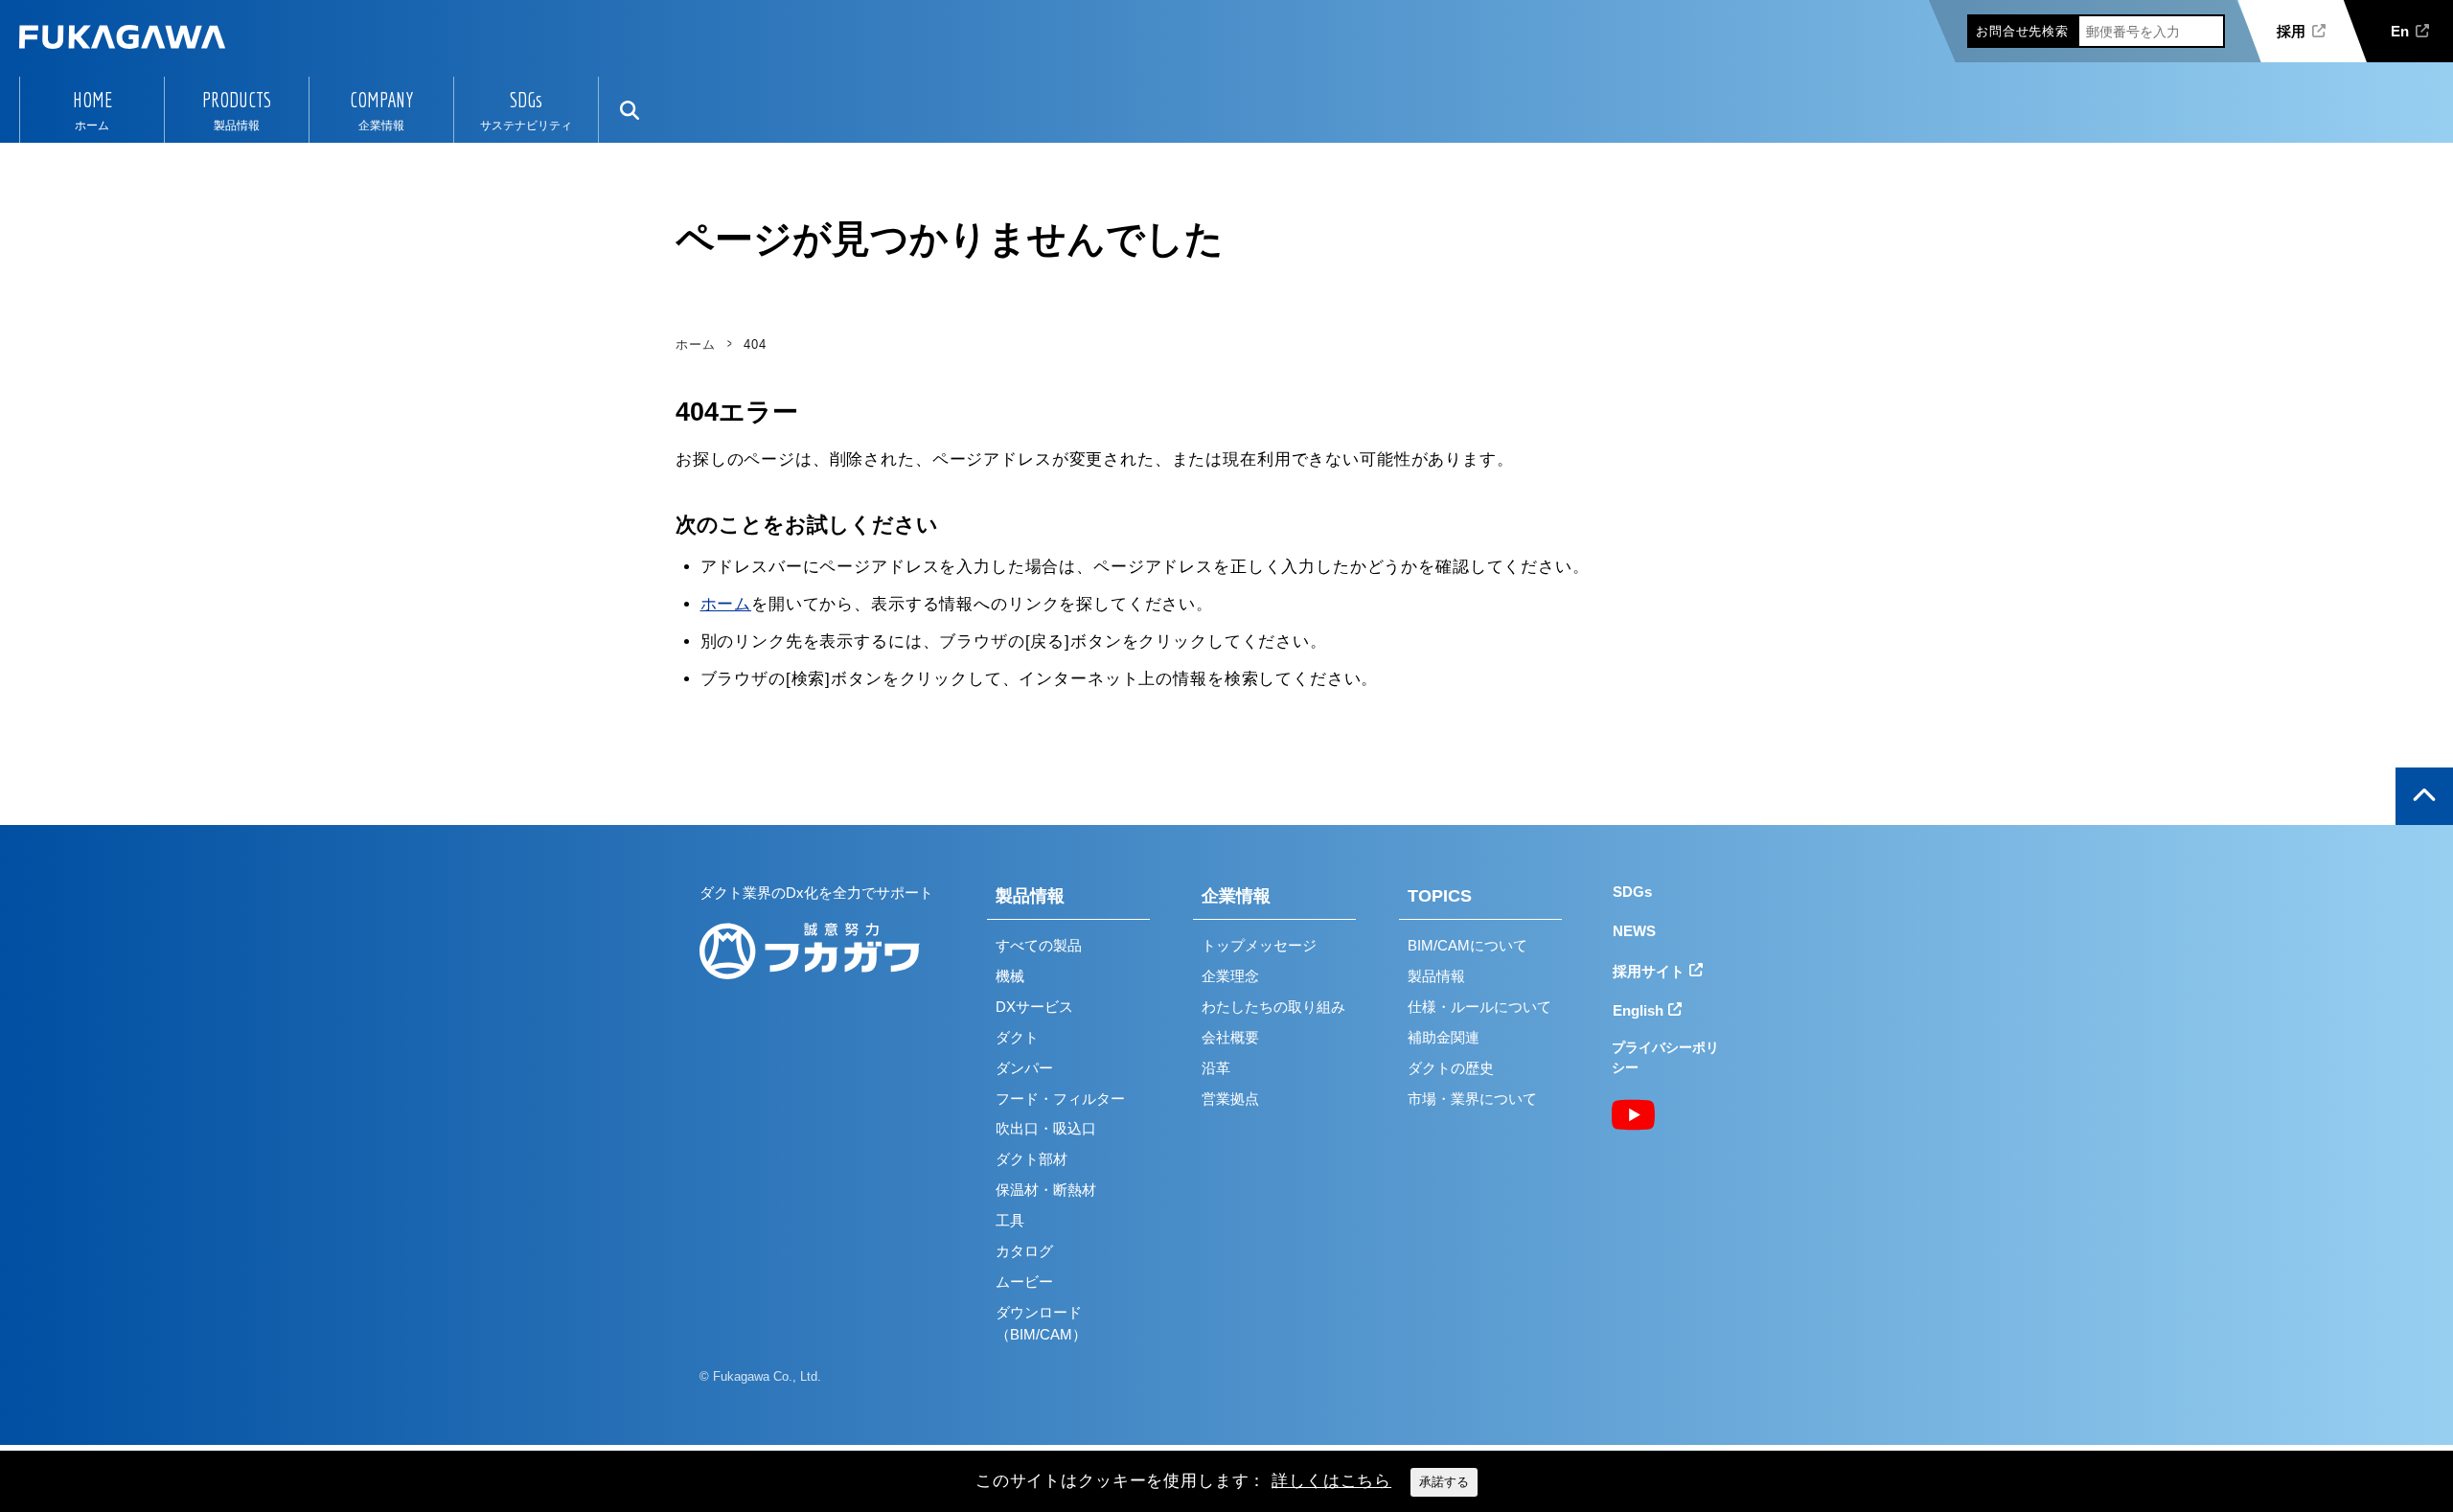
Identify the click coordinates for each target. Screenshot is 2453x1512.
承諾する (1444, 1482)
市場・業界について (1472, 1099)
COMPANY (381, 100)
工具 (1010, 1220)
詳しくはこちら (1331, 1481)
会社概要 (1230, 1037)
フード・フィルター (1060, 1099)
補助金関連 (1444, 1037)
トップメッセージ (1259, 945)
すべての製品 (1039, 945)
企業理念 (1230, 976)
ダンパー (1024, 1068)
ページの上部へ (2424, 796)
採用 (2291, 31)
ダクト (1017, 1037)
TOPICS (1440, 896)
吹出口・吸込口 (1046, 1128)
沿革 (1216, 1068)
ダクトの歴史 (1451, 1068)
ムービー (1024, 1282)
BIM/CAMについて (1467, 945)
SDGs (526, 100)
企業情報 (1236, 896)
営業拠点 (1230, 1099)
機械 (1010, 976)
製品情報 (1030, 896)
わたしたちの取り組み (1273, 1007)
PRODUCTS (237, 100)
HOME (92, 100)
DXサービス (1034, 1007)
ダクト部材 (1032, 1159)
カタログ (1024, 1251)
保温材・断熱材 (1046, 1190)
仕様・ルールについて (1479, 1007)
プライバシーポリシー (1665, 1057)
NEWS (1634, 931)
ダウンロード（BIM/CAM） (1041, 1323)
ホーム (726, 604)
